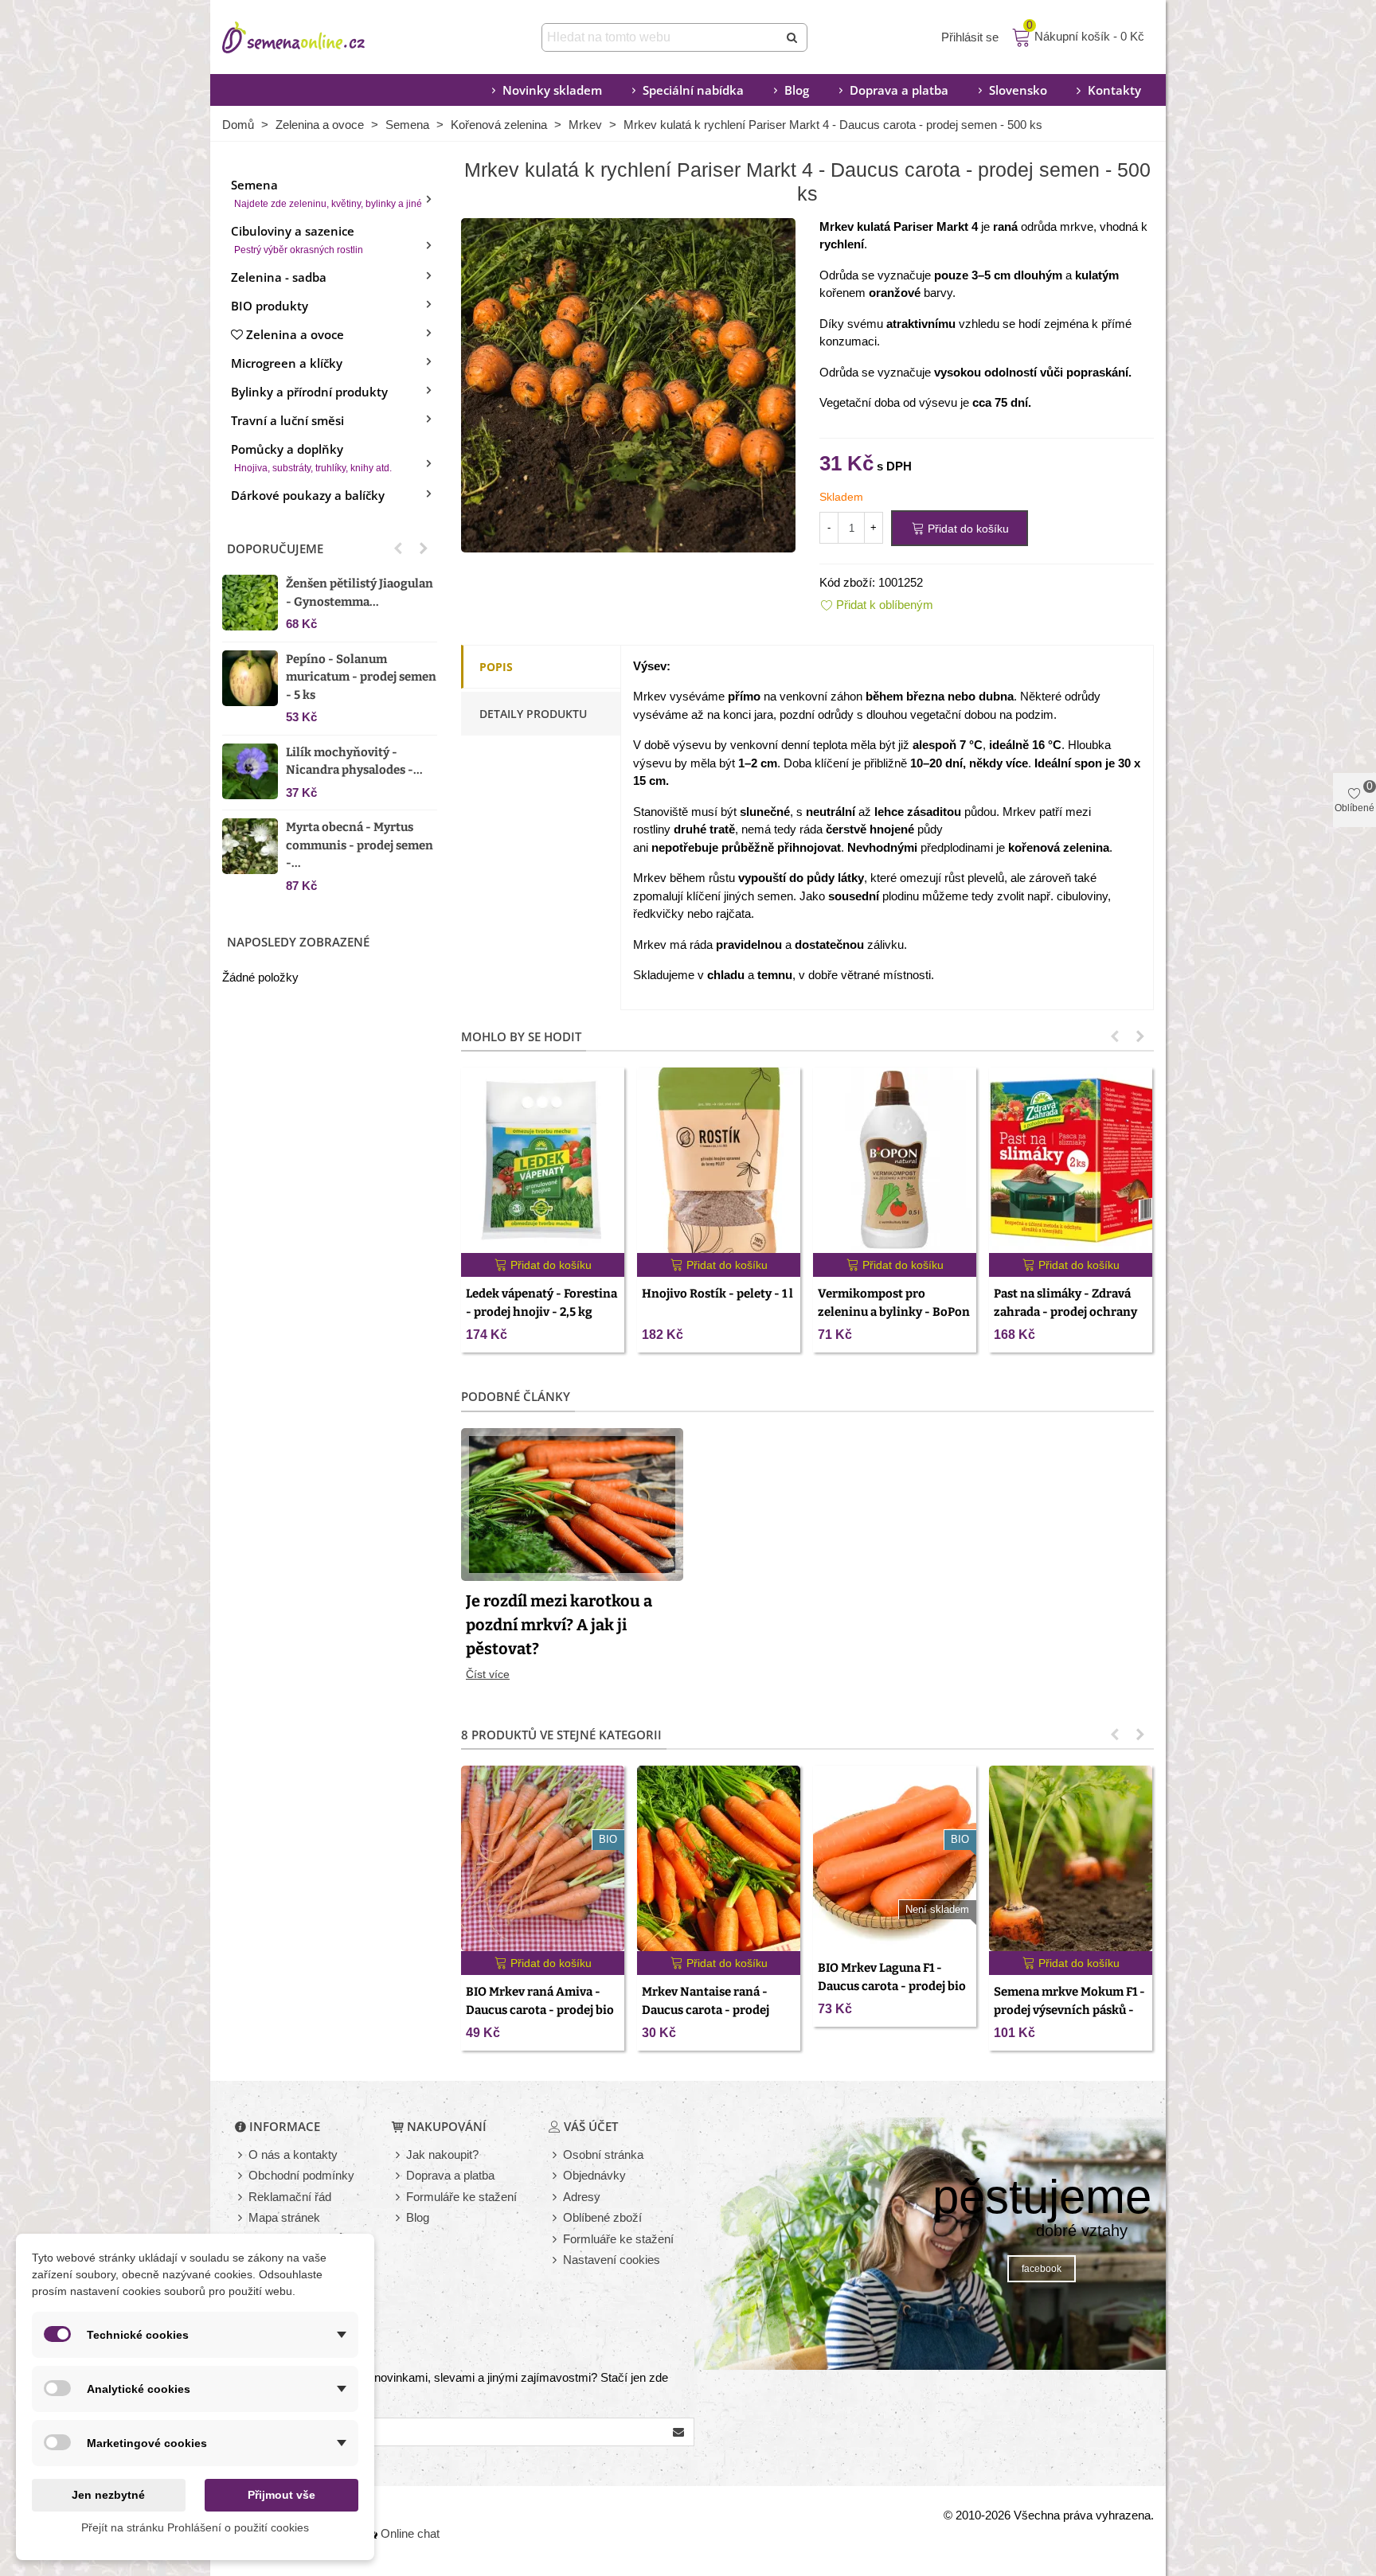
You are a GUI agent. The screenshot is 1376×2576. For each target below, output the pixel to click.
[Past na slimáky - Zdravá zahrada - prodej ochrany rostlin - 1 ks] (1071, 1160)
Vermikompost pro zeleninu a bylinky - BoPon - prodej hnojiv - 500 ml (894, 1311)
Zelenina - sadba (279, 277)
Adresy (582, 2197)
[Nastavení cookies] (556, 2260)
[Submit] (793, 37)
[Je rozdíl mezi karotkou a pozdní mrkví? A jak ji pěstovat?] (572, 1503)
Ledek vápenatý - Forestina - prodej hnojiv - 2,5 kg (541, 1303)
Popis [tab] (496, 667)
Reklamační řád (290, 2197)
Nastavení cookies (612, 2260)
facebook (1042, 2269)
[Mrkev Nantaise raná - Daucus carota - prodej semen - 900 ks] (719, 1858)
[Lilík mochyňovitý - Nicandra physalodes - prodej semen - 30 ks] (250, 771)
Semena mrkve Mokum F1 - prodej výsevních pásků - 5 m (1069, 2010)
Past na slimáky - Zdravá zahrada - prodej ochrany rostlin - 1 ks (1065, 1311)
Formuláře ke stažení (461, 2197)
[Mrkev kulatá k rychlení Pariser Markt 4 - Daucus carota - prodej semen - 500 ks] (628, 383)
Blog (797, 90)
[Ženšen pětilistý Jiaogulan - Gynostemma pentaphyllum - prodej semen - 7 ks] (250, 603)
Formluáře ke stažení (618, 2239)
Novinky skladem (552, 90)
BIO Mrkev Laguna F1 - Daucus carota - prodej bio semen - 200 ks (892, 1986)
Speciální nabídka (693, 90)
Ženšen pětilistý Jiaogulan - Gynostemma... (360, 593)
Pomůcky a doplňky (311, 457)
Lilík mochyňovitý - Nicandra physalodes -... (354, 761)
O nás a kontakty (293, 2154)
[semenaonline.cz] (318, 37)
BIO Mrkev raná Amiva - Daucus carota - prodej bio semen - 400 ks (540, 2010)
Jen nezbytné (108, 2495)
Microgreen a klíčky (287, 363)
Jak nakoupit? (442, 2154)
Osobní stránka (603, 2154)
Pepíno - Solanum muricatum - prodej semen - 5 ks (361, 677)
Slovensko (1018, 90)
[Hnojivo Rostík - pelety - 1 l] (719, 1160)
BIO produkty (270, 306)
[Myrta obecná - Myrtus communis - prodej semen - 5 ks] (250, 846)
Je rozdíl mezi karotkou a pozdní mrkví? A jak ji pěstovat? (559, 1625)
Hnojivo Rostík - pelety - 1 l (717, 1294)
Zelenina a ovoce (295, 334)
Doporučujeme (275, 548)
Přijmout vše (281, 2495)
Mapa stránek (284, 2217)
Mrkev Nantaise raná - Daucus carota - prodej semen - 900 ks (706, 2010)
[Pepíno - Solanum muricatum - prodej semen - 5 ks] (250, 678)
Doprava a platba (899, 90)
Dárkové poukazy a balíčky (308, 495)
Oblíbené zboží (602, 2217)
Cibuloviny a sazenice (297, 239)
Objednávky (594, 2175)
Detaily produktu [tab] (533, 714)
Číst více (488, 1674)
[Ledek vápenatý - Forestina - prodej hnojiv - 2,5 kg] (543, 1160)
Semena (326, 193)
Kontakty (1114, 90)
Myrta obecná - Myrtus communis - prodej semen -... (360, 845)
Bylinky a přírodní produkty (309, 392)
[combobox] (661, 37)
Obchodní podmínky (301, 2175)
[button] (398, 548)
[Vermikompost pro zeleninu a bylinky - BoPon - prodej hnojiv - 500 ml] (895, 1160)
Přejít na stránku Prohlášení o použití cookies (195, 2527)
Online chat (410, 2533)
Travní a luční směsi (287, 420)
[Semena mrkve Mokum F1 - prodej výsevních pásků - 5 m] (1071, 1858)
